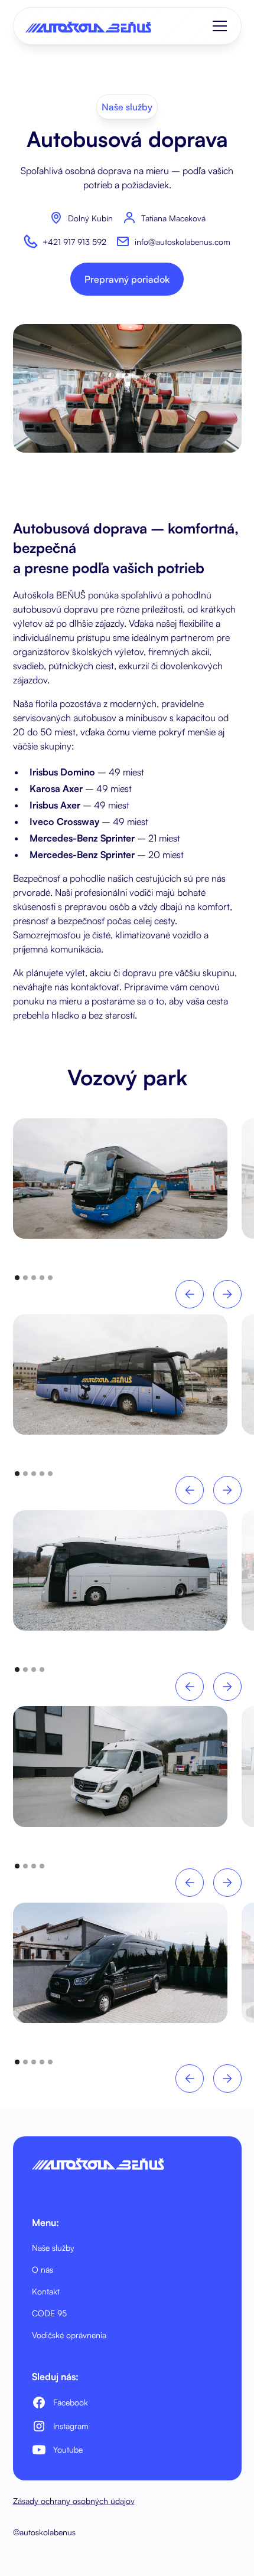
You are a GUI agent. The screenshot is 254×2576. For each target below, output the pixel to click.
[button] (217, 26)
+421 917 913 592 (74, 242)
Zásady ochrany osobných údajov (74, 2501)
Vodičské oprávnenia (69, 2335)
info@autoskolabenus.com (183, 242)
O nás (43, 2269)
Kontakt (46, 2291)
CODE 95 (49, 2313)
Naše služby (53, 2248)
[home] (88, 26)
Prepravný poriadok (127, 279)
